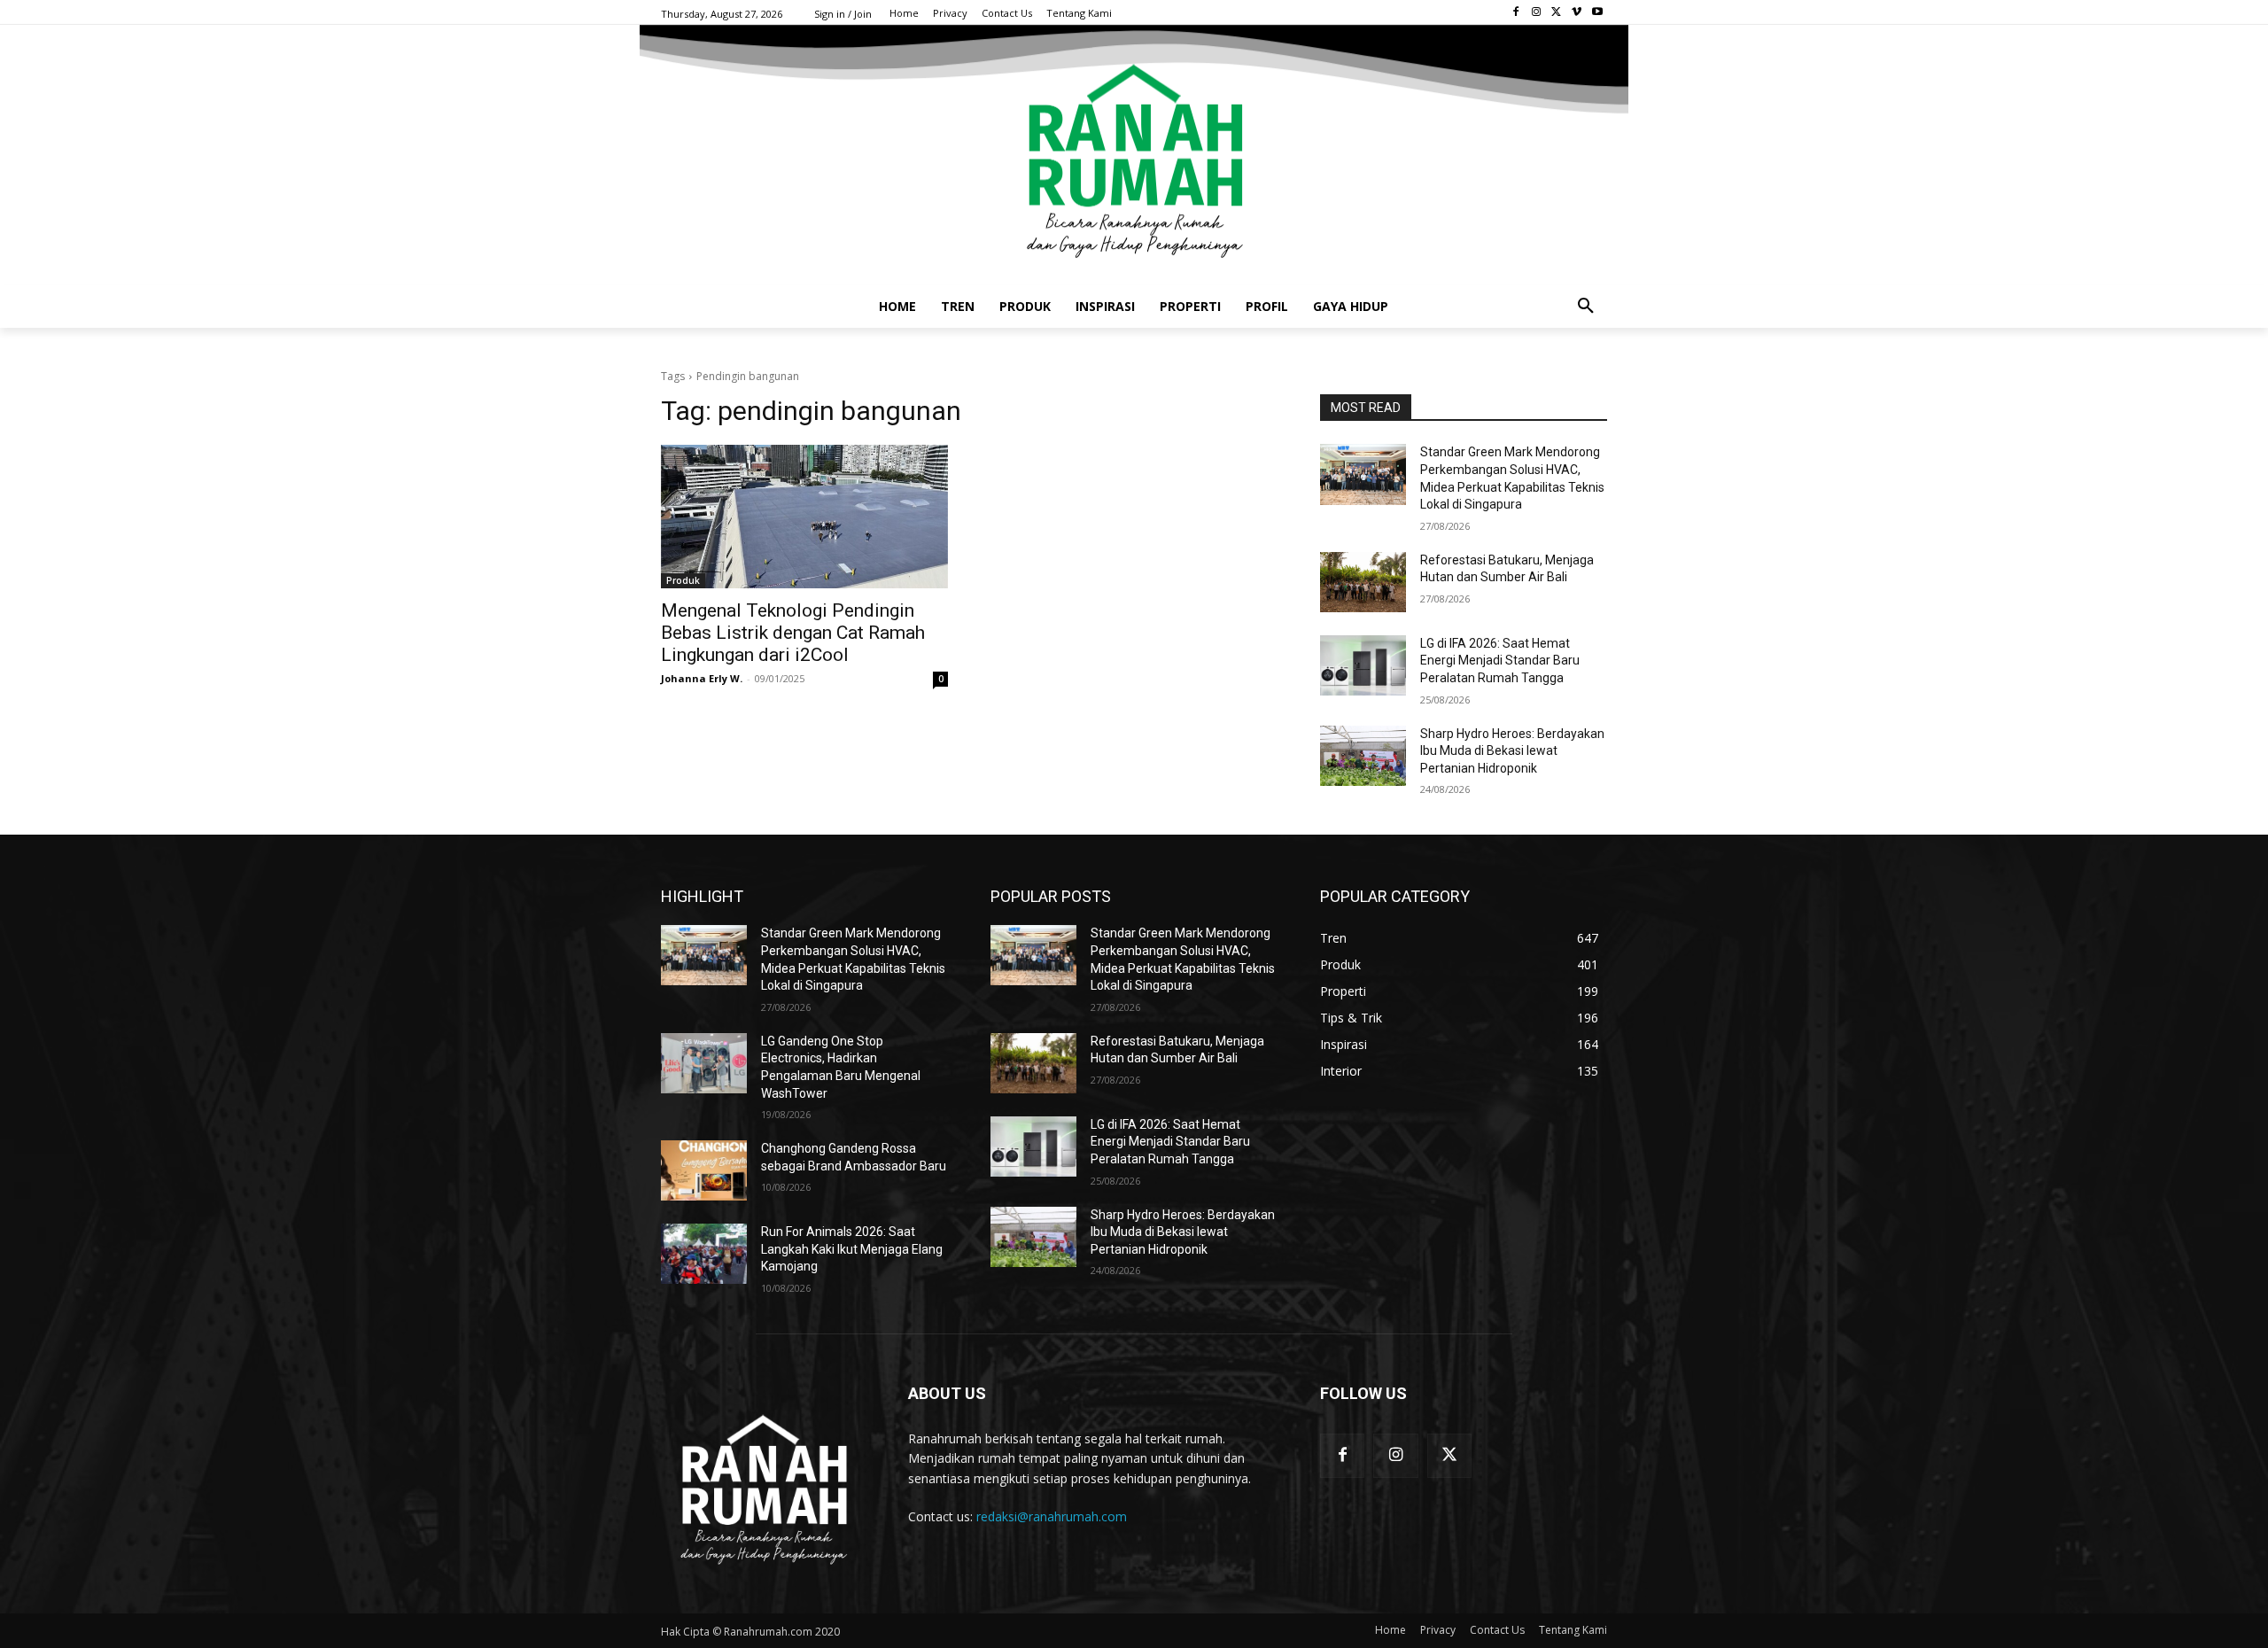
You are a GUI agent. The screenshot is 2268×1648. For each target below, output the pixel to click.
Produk (683, 580)
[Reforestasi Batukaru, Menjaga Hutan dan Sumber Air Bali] (1363, 582)
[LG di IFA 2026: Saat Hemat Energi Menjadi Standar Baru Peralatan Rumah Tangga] (1363, 665)
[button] (1586, 307)
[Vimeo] (1577, 13)
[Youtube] (1597, 13)
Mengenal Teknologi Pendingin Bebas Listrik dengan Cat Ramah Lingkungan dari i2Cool (793, 633)
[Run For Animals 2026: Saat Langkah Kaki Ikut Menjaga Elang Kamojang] (704, 1254)
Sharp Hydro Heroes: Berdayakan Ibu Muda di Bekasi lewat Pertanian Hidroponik (1512, 751)
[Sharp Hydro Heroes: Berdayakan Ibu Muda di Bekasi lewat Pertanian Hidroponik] (1363, 756)
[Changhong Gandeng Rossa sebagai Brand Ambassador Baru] (704, 1170)
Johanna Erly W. (702, 678)
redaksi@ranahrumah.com (1052, 1516)
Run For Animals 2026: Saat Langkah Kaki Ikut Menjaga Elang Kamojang (852, 1249)
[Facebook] (1516, 13)
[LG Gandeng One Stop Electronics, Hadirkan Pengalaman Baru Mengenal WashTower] (704, 1063)
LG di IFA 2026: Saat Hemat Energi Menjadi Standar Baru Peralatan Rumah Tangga (1500, 661)
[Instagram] (1537, 13)
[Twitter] (1557, 13)
